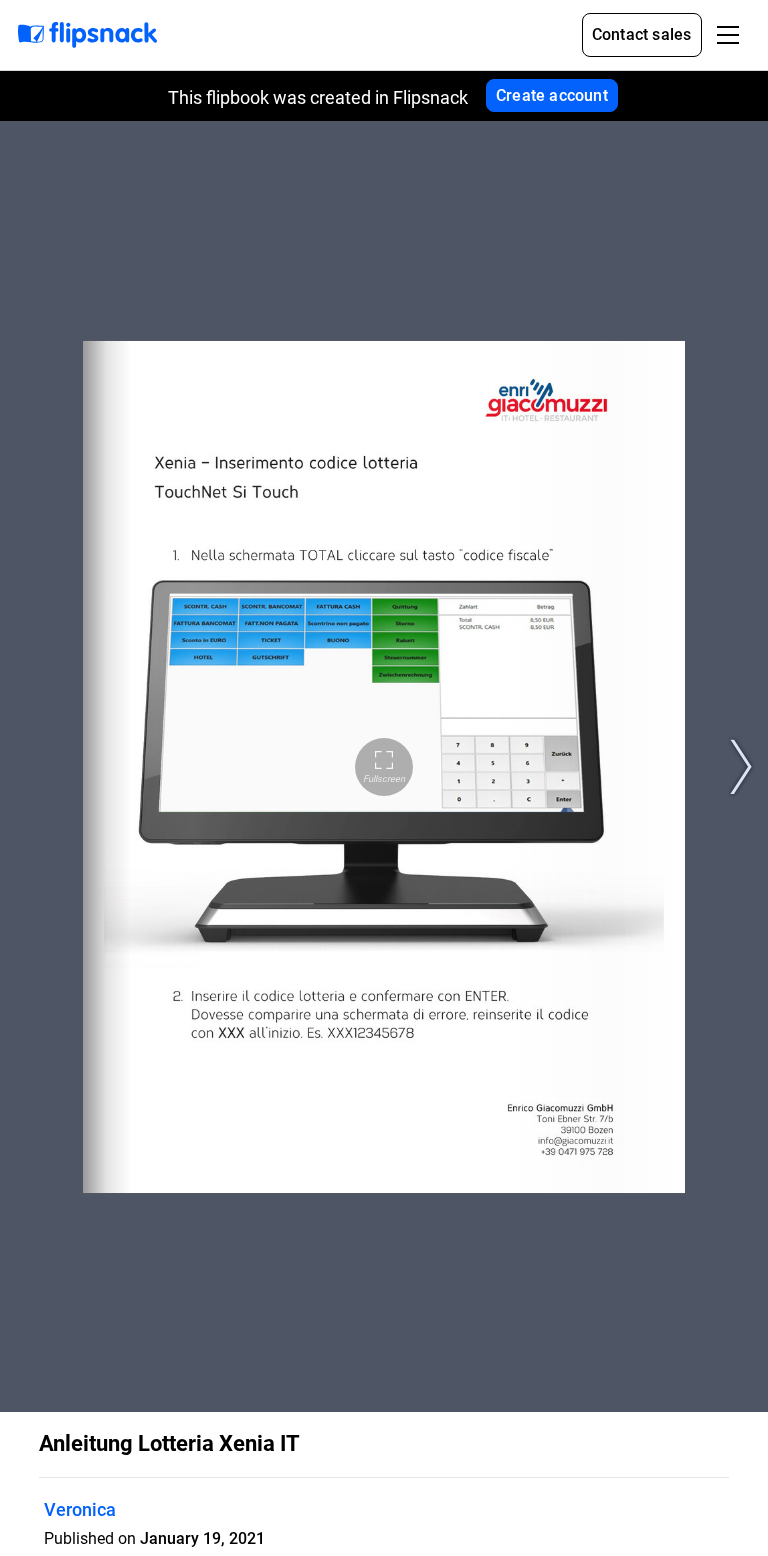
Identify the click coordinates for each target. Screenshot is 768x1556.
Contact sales (642, 34)
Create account (552, 95)
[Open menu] (728, 35)
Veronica (80, 1509)
